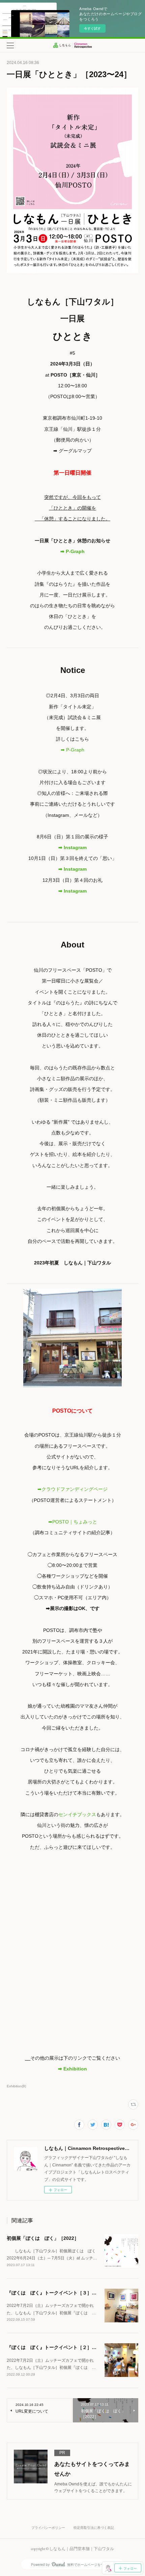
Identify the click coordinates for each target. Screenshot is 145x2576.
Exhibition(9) (16, 2086)
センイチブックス (77, 1814)
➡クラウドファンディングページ (72, 1489)
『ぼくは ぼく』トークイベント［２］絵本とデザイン (66, 2347)
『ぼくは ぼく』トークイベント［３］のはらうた (61, 2293)
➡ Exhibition (72, 2069)
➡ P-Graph (72, 551)
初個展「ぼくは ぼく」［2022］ (43, 2238)
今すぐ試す (92, 28)
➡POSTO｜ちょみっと (73, 1522)
